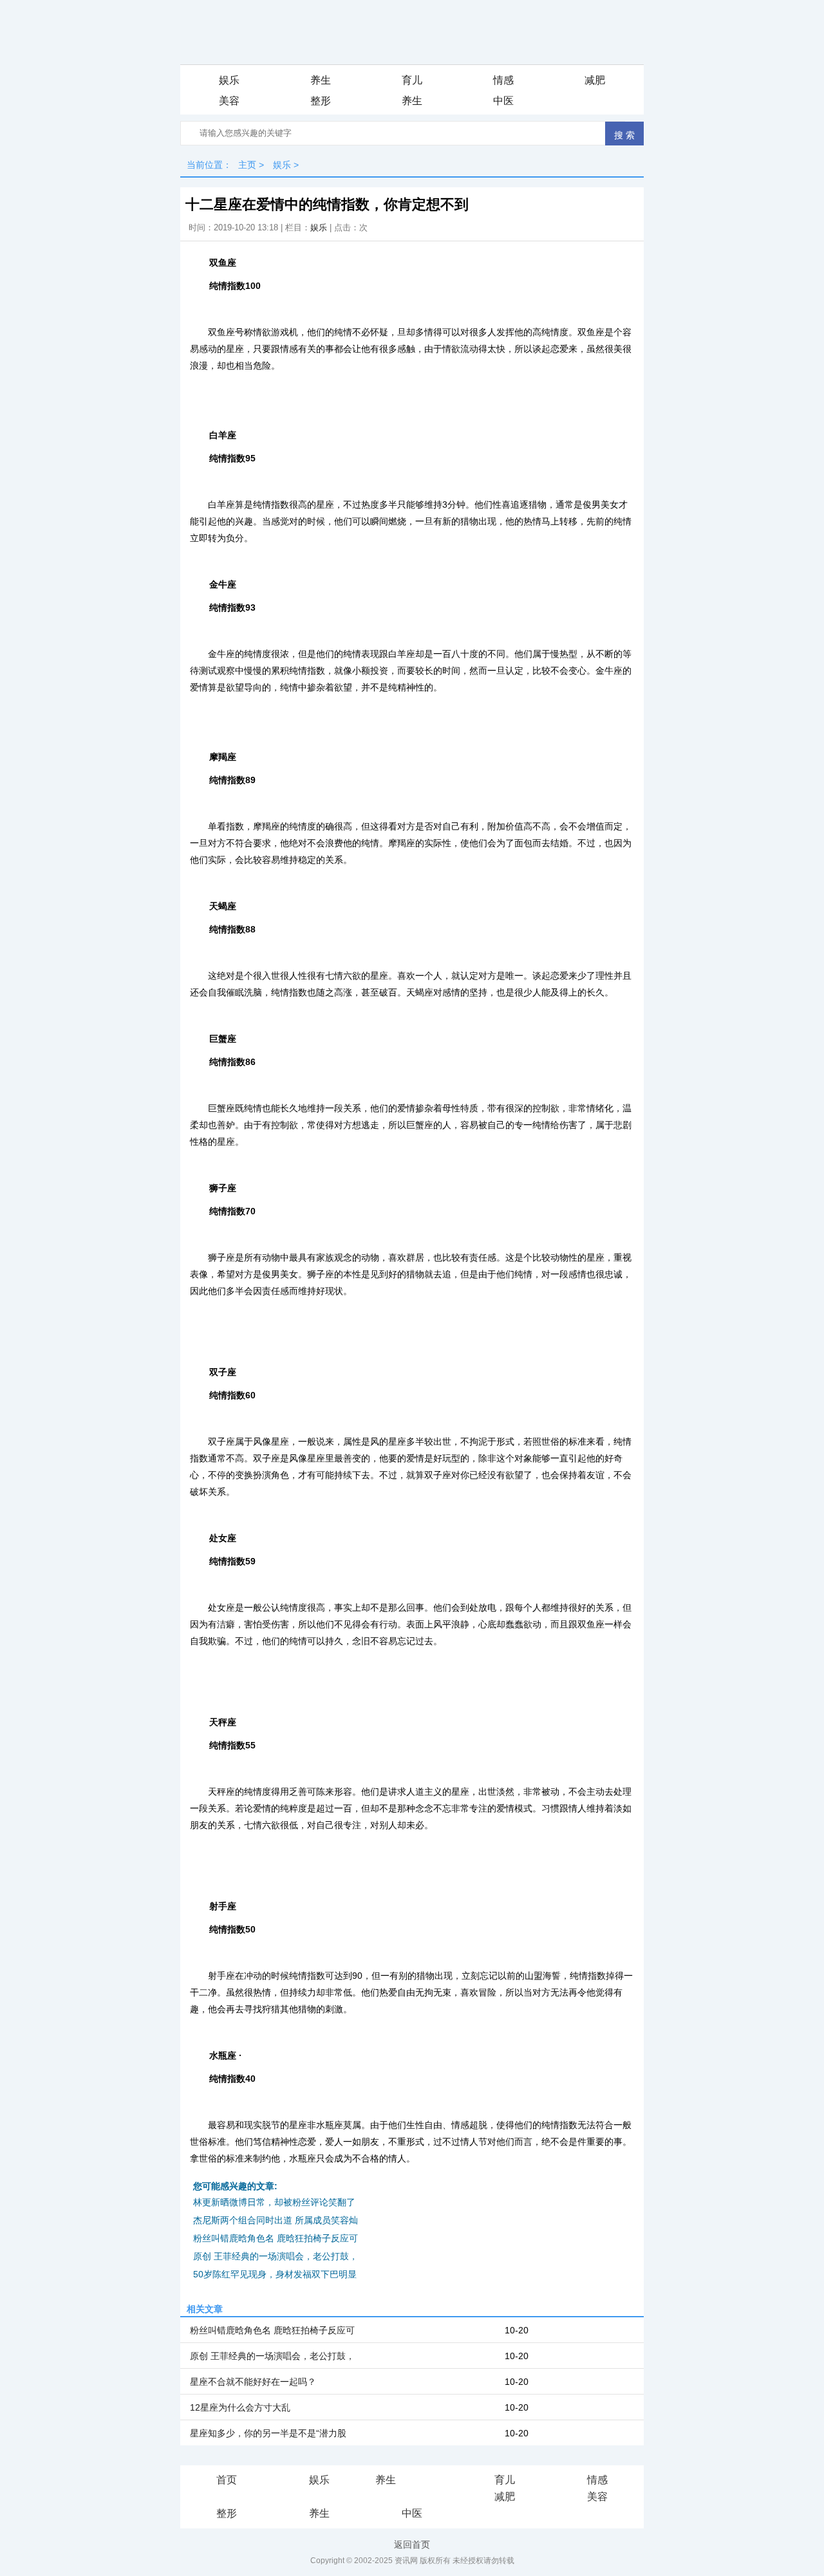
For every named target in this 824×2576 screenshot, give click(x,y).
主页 (247, 165)
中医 (503, 101)
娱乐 (229, 80)
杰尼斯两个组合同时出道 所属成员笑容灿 (276, 2220)
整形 (321, 101)
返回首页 (412, 2544)
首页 (227, 2480)
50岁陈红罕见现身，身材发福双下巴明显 (275, 2274)
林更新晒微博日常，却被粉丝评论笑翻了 (274, 2202)
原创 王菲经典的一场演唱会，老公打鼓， (276, 2256)
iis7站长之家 (424, 2481)
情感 (503, 80)
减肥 (595, 80)
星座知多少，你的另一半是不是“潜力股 (268, 2433)
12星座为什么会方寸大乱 (240, 2407)
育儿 (412, 80)
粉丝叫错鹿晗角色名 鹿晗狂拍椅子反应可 (276, 2238)
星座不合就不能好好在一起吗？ (253, 2382)
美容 (229, 101)
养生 (321, 80)
